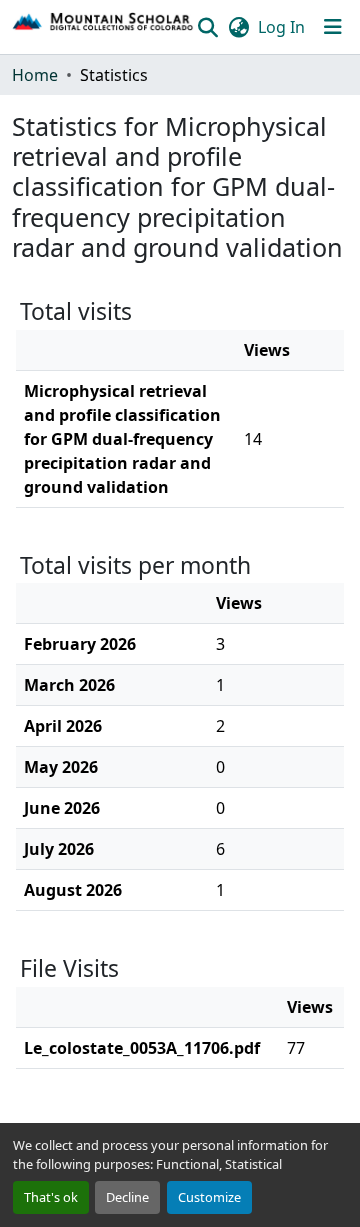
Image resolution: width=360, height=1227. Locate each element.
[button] (103, 27)
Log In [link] (281, 27)
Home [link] (35, 75)
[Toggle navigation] (333, 27)
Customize (209, 1197)
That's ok (51, 1197)
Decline (127, 1197)
